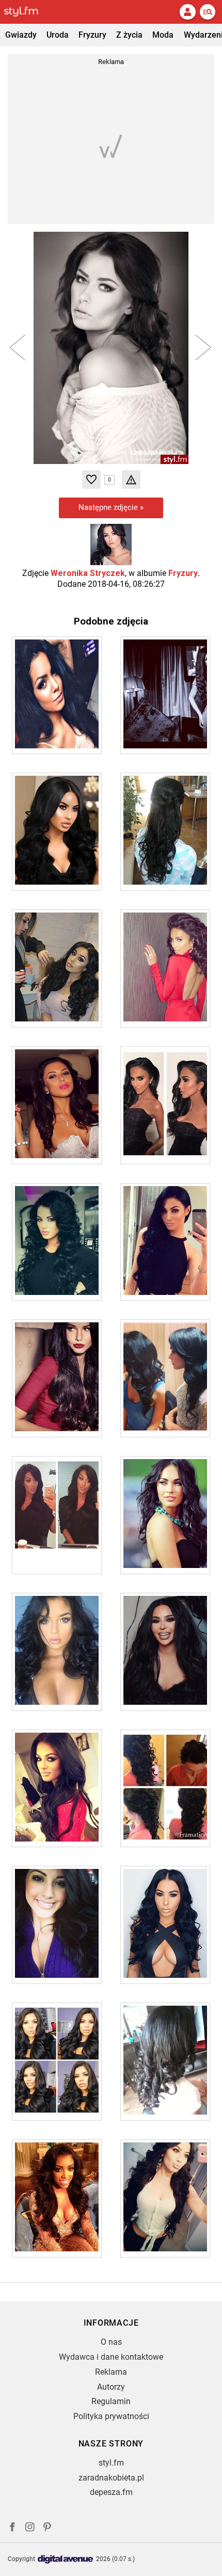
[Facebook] (12, 2528)
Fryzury (92, 35)
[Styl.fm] (27, 12)
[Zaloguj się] (187, 12)
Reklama (111, 2372)
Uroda (58, 35)
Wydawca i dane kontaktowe (111, 2357)
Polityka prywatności (111, 2416)
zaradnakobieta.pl (111, 2478)
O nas (111, 2342)
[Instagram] (30, 2528)
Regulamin (111, 2401)
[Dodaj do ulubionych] (91, 479)
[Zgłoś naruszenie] (131, 479)
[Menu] (208, 12)
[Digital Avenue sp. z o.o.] (66, 2560)
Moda (163, 35)
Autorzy (111, 2387)
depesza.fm (111, 2492)
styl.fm (111, 2463)
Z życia (129, 35)
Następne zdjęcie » (111, 507)
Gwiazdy (21, 35)
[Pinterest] (48, 2528)
